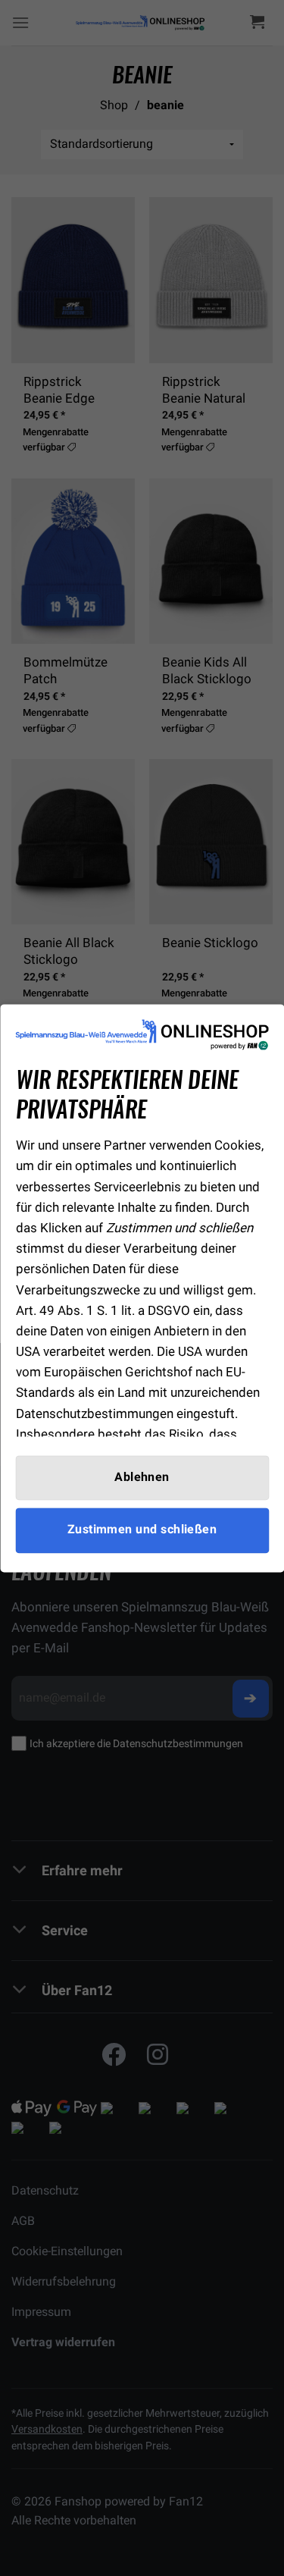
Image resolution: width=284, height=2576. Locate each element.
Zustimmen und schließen (142, 1530)
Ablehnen (142, 1478)
